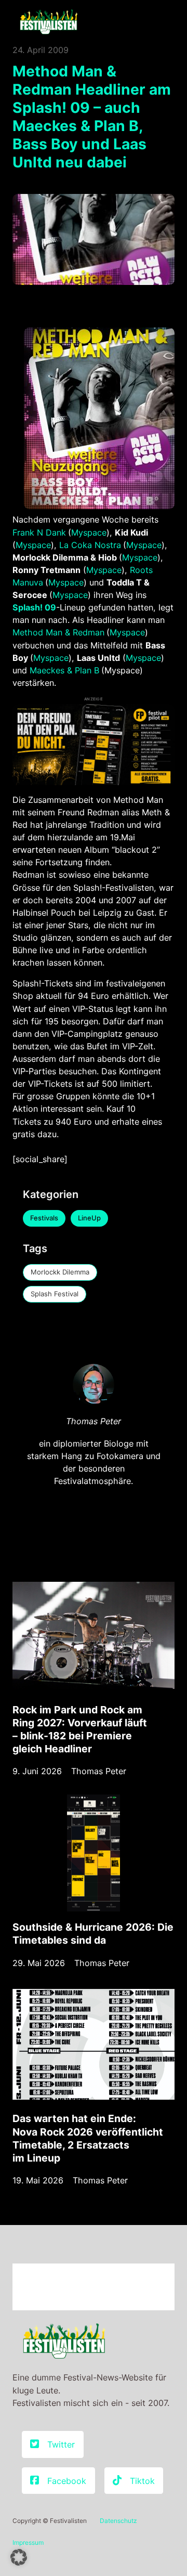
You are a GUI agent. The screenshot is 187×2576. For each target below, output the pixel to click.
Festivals (44, 1218)
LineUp (89, 1218)
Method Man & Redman (58, 632)
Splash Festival (55, 1294)
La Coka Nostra (90, 545)
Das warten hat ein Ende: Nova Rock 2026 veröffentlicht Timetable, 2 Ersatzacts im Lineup (88, 2138)
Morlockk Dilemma (60, 1272)
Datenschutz (118, 2521)
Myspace (89, 532)
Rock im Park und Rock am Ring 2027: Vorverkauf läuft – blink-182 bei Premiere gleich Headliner (80, 1729)
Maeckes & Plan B (64, 670)
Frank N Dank (39, 532)
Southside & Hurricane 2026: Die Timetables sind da (93, 1934)
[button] (19, 2557)
